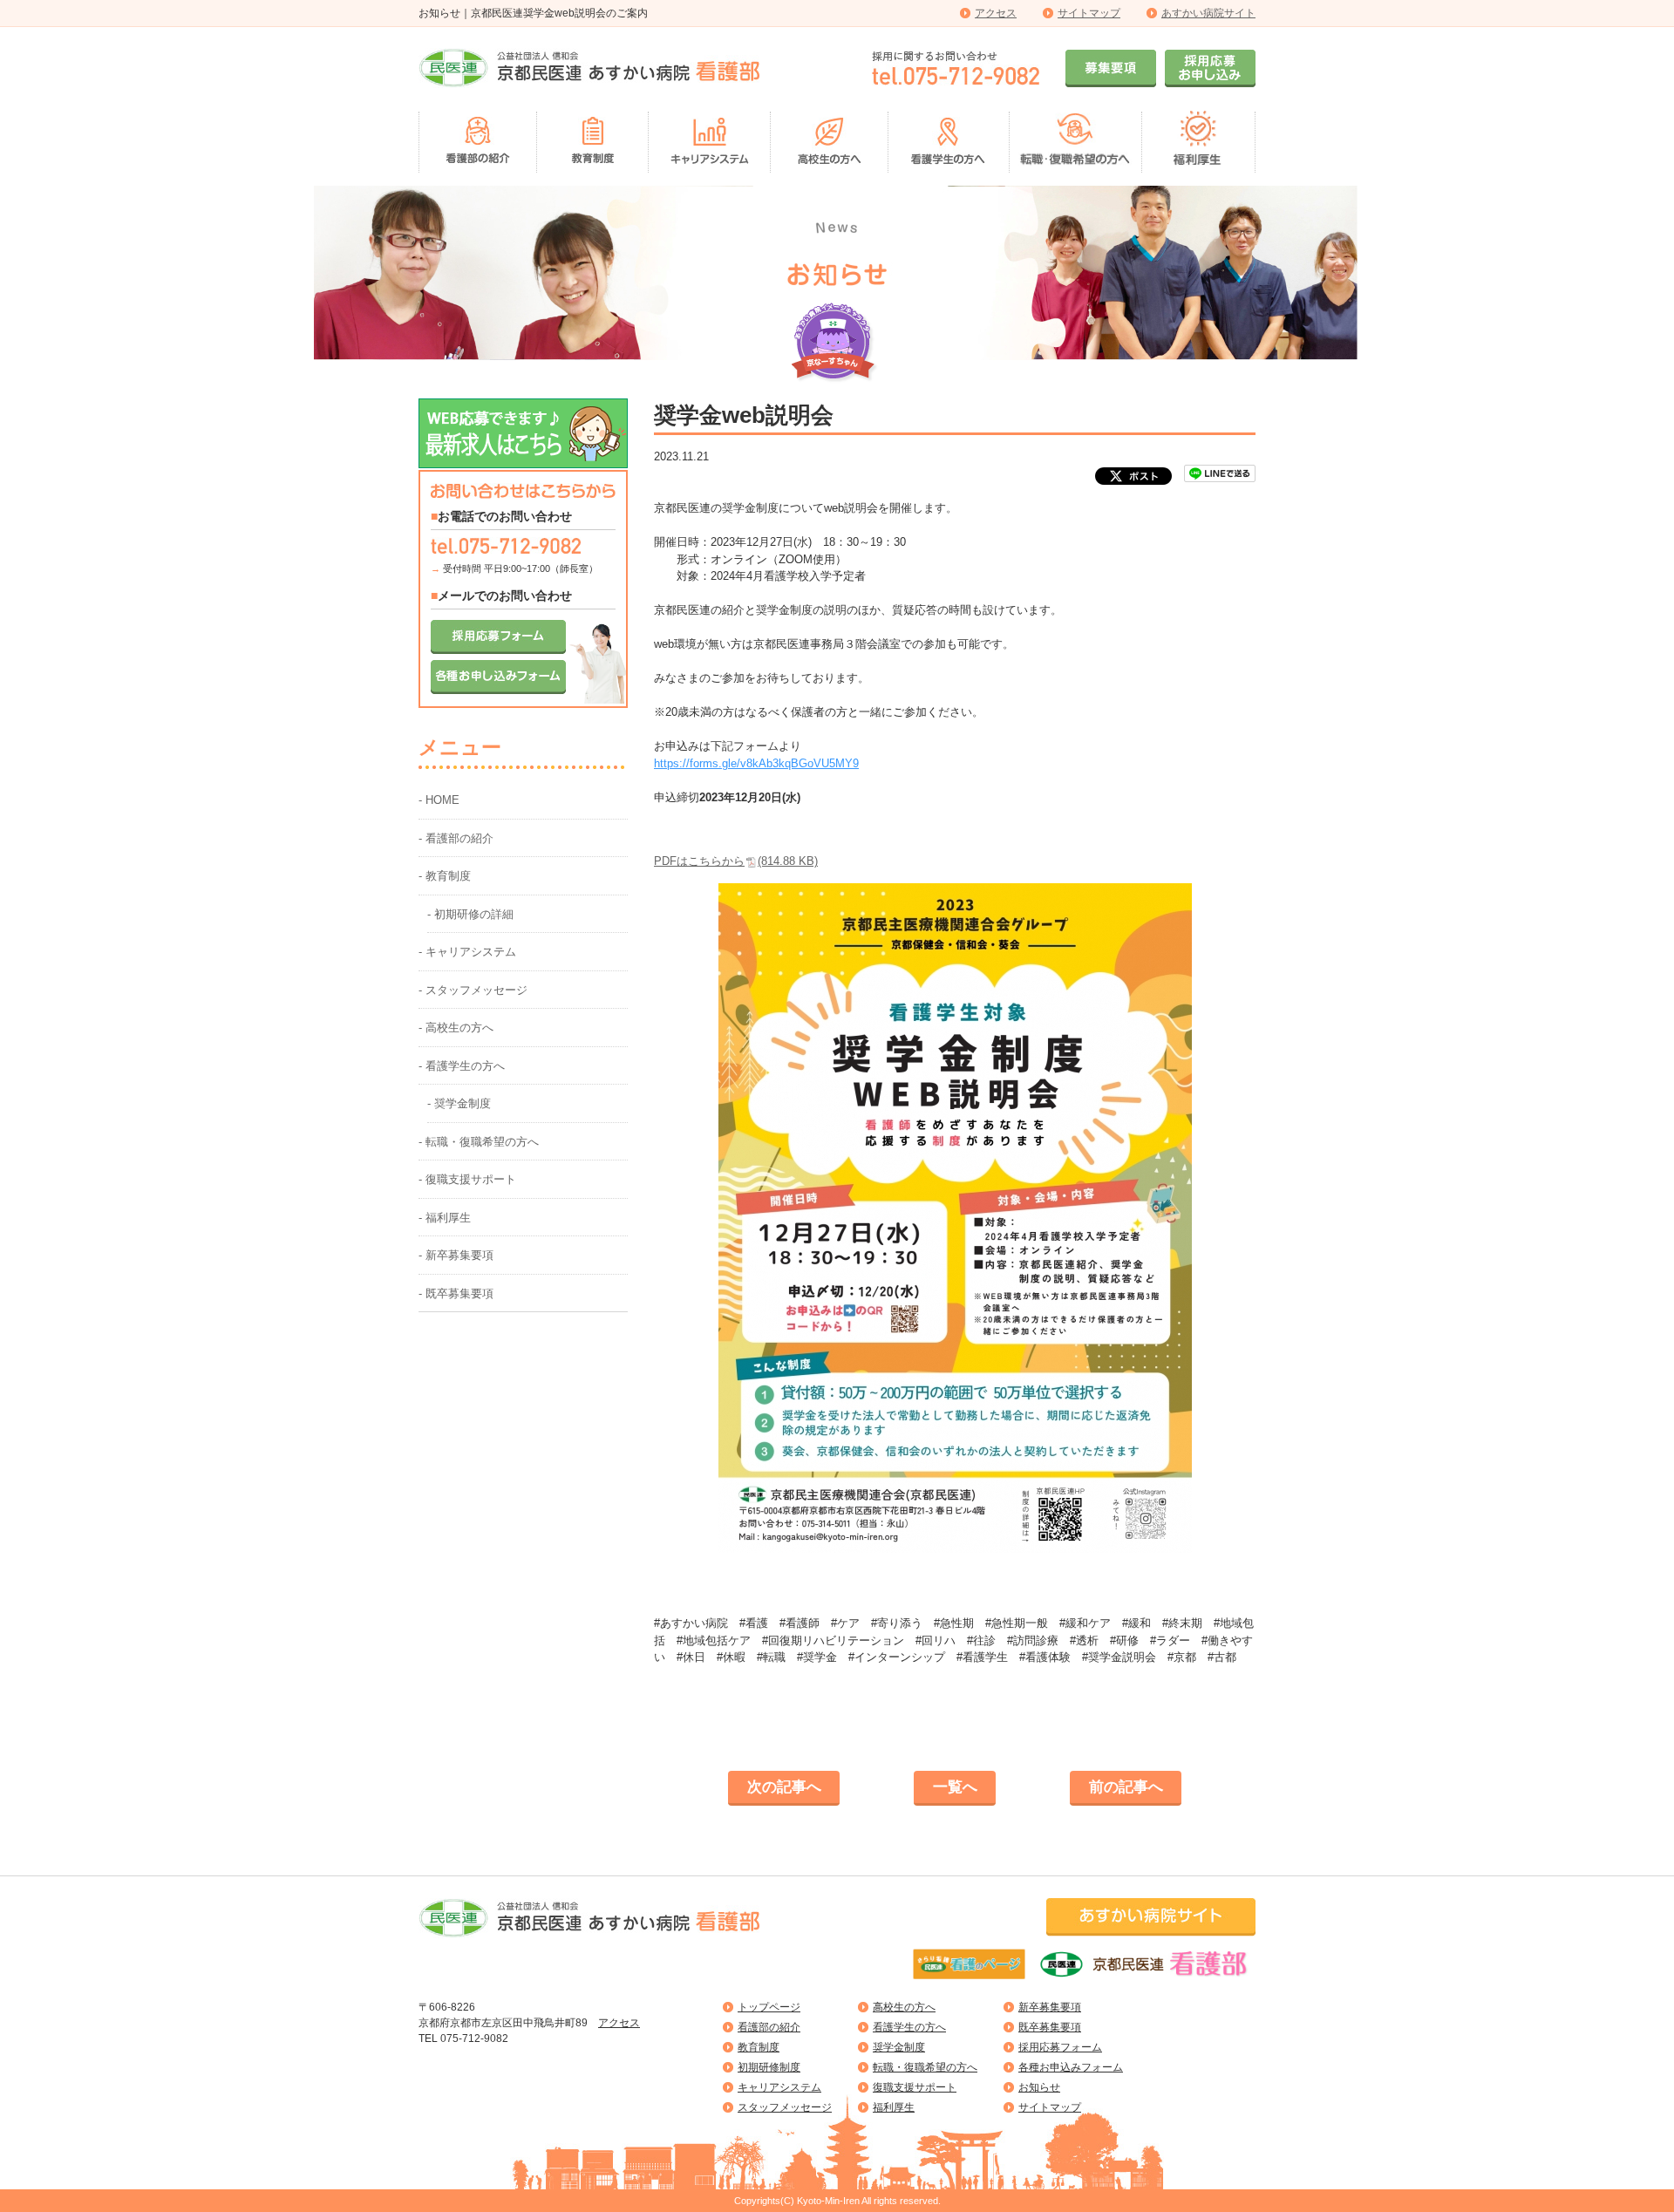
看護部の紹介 (769, 2027)
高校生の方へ (904, 2007)
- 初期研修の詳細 (470, 914)
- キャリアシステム (467, 952)
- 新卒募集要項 (456, 1255)
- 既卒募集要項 (456, 1293)
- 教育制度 (445, 876)
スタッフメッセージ (785, 2107)
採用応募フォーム (1060, 2047)
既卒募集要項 (1050, 2027)
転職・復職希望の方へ (925, 2067)
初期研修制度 (769, 2067)
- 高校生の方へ (456, 1028)
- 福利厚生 (445, 1218)
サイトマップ (1089, 13)
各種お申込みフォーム (1071, 2067)
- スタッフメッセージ (473, 990)
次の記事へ (784, 1787)
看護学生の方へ (909, 2027)
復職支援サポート (915, 2087)
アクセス (996, 13)
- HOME (439, 800)
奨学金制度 (899, 2047)
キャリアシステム (779, 2087)
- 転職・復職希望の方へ (479, 1142)
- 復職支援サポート (467, 1179)
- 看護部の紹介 (456, 838)
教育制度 (759, 2047)
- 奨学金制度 (459, 1103)
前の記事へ (1126, 1787)
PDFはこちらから (736, 861)
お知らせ (1039, 2087)
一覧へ (955, 1787)
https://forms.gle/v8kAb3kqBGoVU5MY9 (756, 763)
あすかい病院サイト (1208, 13)
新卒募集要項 (1050, 2007)
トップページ (769, 2007)
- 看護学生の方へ (462, 1066)
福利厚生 (894, 2107)
